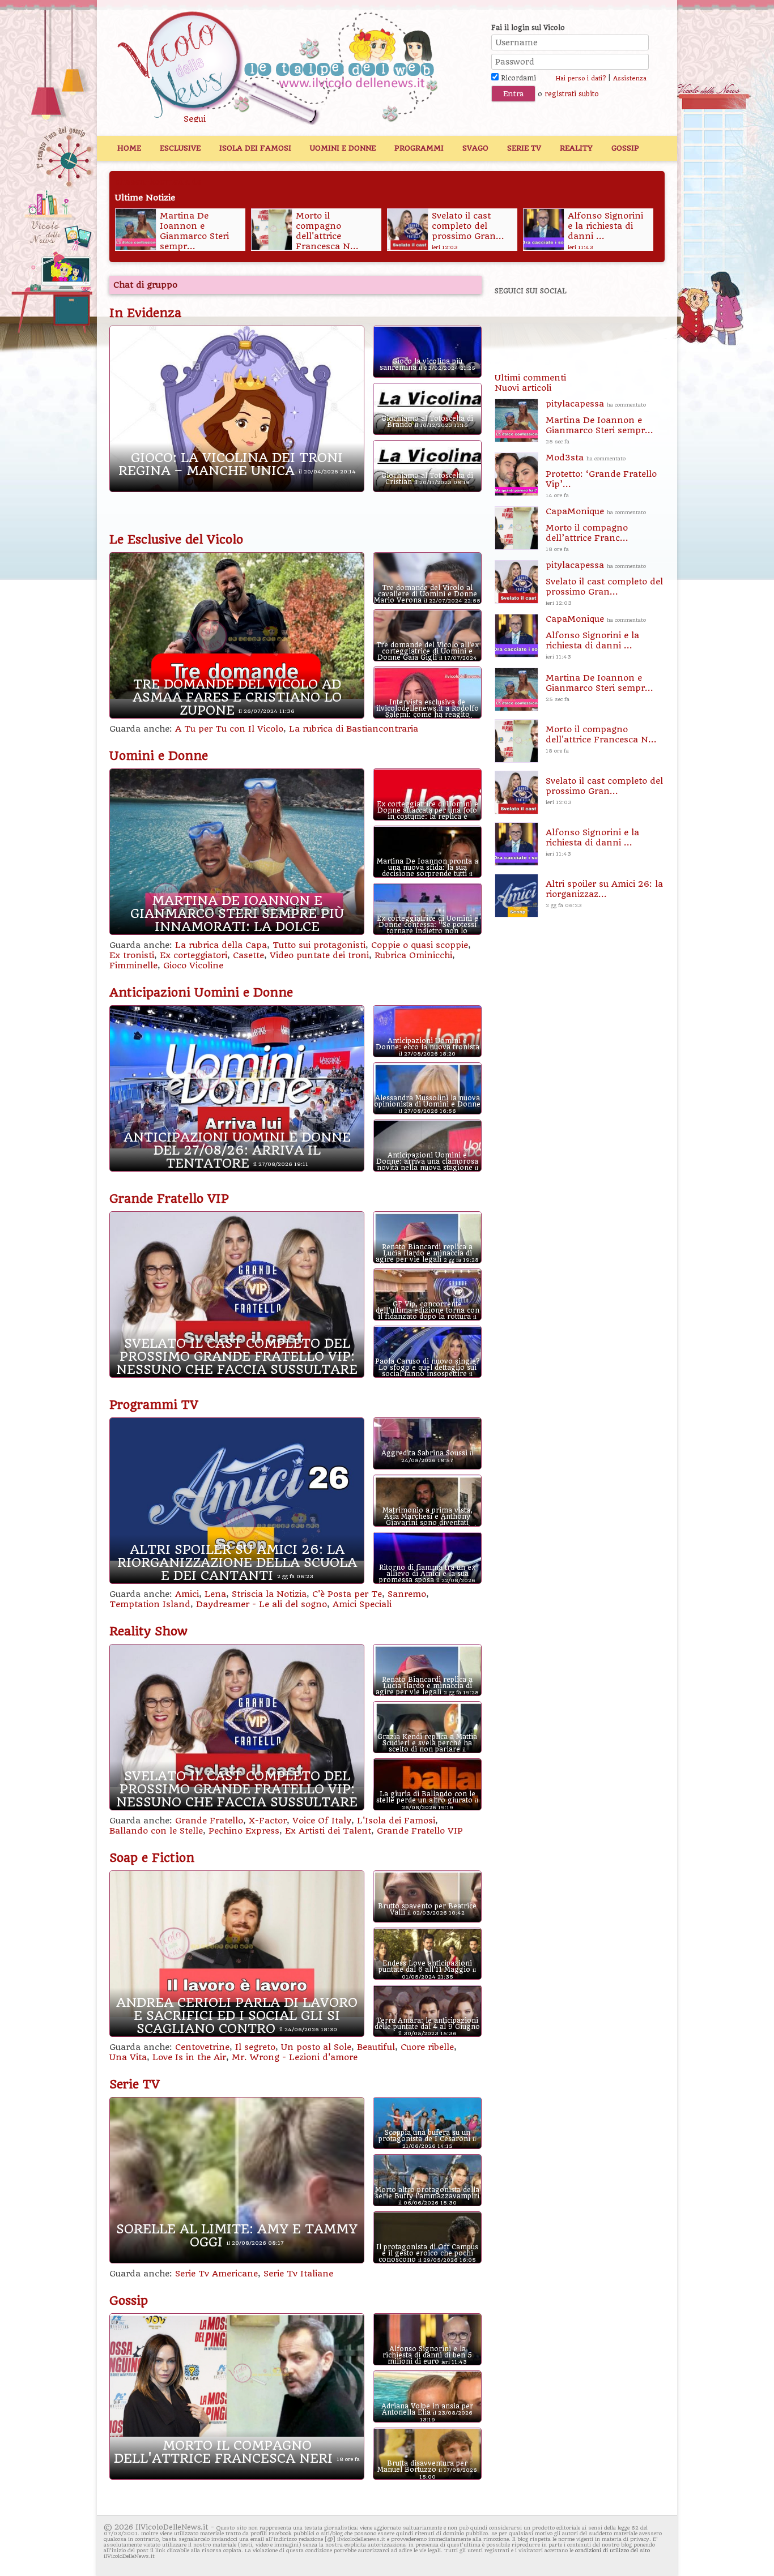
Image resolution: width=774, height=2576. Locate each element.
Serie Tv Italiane (298, 2274)
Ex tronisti (132, 955)
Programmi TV (154, 1405)
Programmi (419, 148)
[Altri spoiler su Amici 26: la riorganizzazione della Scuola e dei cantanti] (516, 896)
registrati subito (572, 94)
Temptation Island (150, 1604)
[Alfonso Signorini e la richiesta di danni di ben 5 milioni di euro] (543, 229)
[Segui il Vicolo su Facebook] (513, 322)
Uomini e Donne (343, 148)
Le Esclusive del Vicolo (176, 540)
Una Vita (128, 2057)
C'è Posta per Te (347, 1594)
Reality (576, 148)
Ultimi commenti (530, 378)
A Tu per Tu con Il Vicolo (229, 729)
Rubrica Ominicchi (413, 955)
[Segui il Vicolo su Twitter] (552, 322)
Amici (187, 1594)
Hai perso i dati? (580, 78)
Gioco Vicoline (193, 966)
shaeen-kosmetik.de (158, 182)
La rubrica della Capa (221, 945)
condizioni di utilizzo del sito (613, 2550)
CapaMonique (596, 529)
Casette (248, 955)
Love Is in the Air (189, 2057)
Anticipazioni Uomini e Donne (201, 993)
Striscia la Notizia (269, 1594)
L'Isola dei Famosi (396, 1821)
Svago (475, 148)
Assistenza (630, 78)
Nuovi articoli (523, 388)
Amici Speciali (362, 1604)
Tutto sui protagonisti (319, 945)
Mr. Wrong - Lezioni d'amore (295, 2057)
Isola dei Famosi (255, 148)
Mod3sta (601, 475)
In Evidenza (145, 313)
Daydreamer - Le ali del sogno (261, 1604)
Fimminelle (133, 966)
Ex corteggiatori (193, 955)
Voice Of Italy (322, 1821)
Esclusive (180, 148)
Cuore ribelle (427, 2047)
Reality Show (148, 1631)
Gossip (625, 148)
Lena (215, 1594)
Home (129, 148)
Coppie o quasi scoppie (420, 945)
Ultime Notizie (145, 198)
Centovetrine (202, 2047)
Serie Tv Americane (216, 2274)
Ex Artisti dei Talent (328, 1831)
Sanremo (407, 1594)
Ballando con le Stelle (156, 1831)
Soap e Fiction (152, 1858)
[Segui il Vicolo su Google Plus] (591, 322)
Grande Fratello (209, 1821)
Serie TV (524, 148)
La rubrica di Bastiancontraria (354, 729)
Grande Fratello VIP (169, 1199)
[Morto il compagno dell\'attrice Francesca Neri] (271, 229)
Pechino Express (244, 1831)
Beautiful (376, 2047)
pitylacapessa (599, 422)
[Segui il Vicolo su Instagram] (630, 322)
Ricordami (517, 78)
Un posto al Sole (316, 2047)
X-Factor (268, 1821)
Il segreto (255, 2047)
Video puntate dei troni (319, 955)
